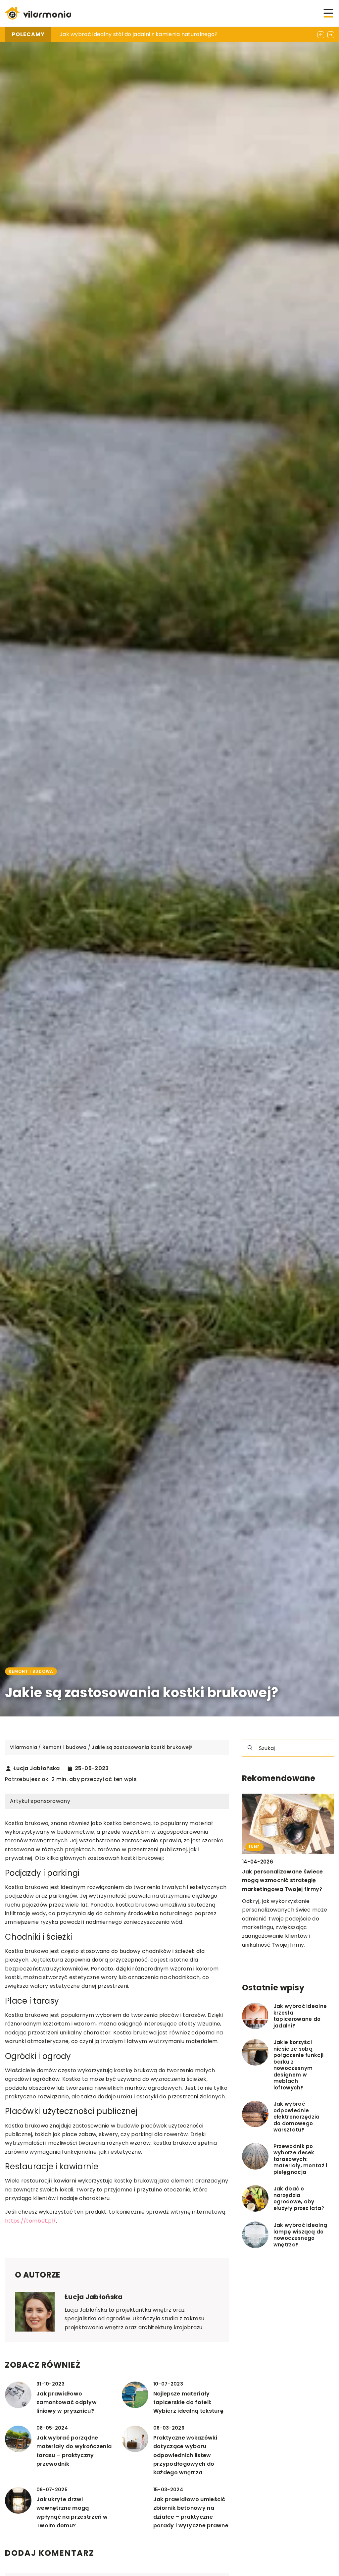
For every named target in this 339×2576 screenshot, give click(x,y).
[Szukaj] (250, 1748)
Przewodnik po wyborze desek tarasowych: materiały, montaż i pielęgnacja (300, 2159)
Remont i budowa (31, 1671)
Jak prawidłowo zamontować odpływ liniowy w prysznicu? (67, 2402)
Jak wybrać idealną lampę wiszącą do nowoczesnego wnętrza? (300, 2235)
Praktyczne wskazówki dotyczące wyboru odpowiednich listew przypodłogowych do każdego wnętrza (185, 2455)
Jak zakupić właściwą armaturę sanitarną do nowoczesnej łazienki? (150, 34)
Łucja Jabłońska (37, 1768)
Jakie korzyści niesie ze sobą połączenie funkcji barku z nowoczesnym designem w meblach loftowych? (298, 2065)
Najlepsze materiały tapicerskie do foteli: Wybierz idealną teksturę (188, 2402)
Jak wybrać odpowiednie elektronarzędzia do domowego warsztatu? (297, 2117)
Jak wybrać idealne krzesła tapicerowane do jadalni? (300, 2016)
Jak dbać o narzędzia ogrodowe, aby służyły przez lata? (299, 2198)
